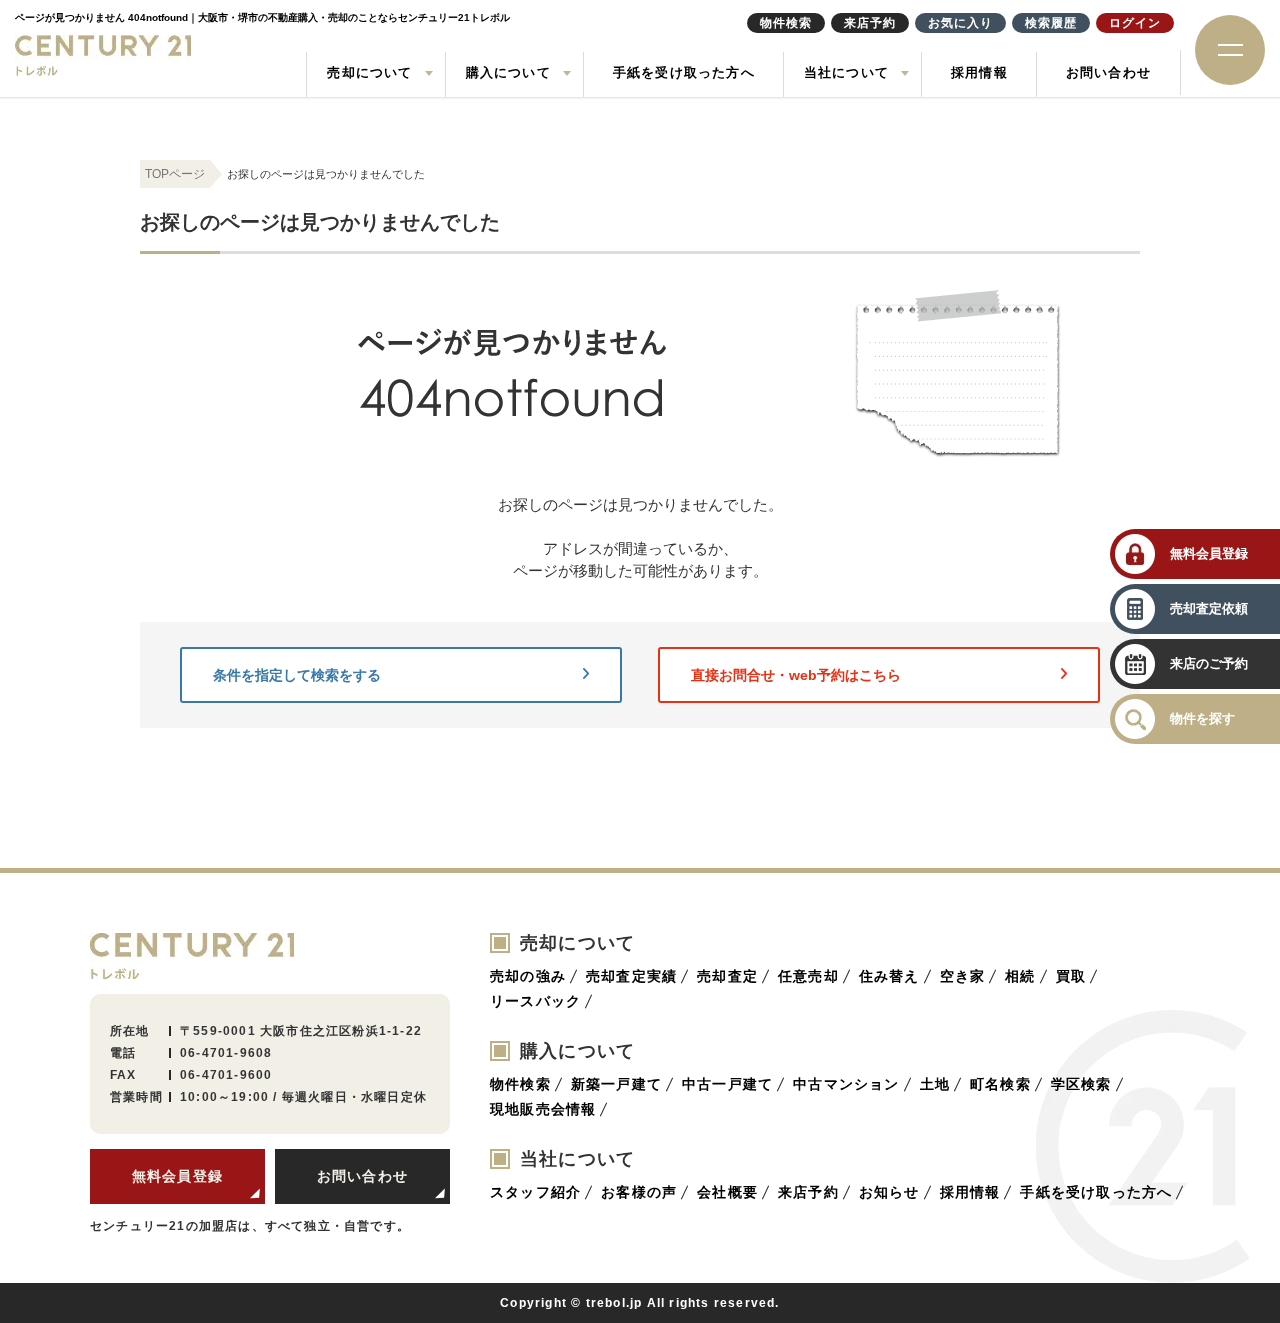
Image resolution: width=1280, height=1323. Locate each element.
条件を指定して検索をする (297, 675)
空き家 (963, 976)
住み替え (889, 976)
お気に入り (960, 23)
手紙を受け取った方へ (684, 72)
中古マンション (846, 1084)
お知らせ (889, 1192)
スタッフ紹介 (535, 1192)
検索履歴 (1051, 23)
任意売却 (808, 976)
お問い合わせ (1108, 72)
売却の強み (528, 976)
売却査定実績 (631, 976)
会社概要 (727, 1192)
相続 (1020, 976)
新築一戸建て (616, 1084)
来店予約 (808, 1192)
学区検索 (1081, 1084)
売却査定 (727, 976)
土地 (935, 1084)
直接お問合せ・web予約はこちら (796, 675)
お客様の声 (639, 1192)
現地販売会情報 (543, 1109)
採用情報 (979, 72)
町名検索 (1000, 1084)
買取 (1071, 976)
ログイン (1135, 23)
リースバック (535, 1001)
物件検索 (520, 1084)
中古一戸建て (727, 1084)
